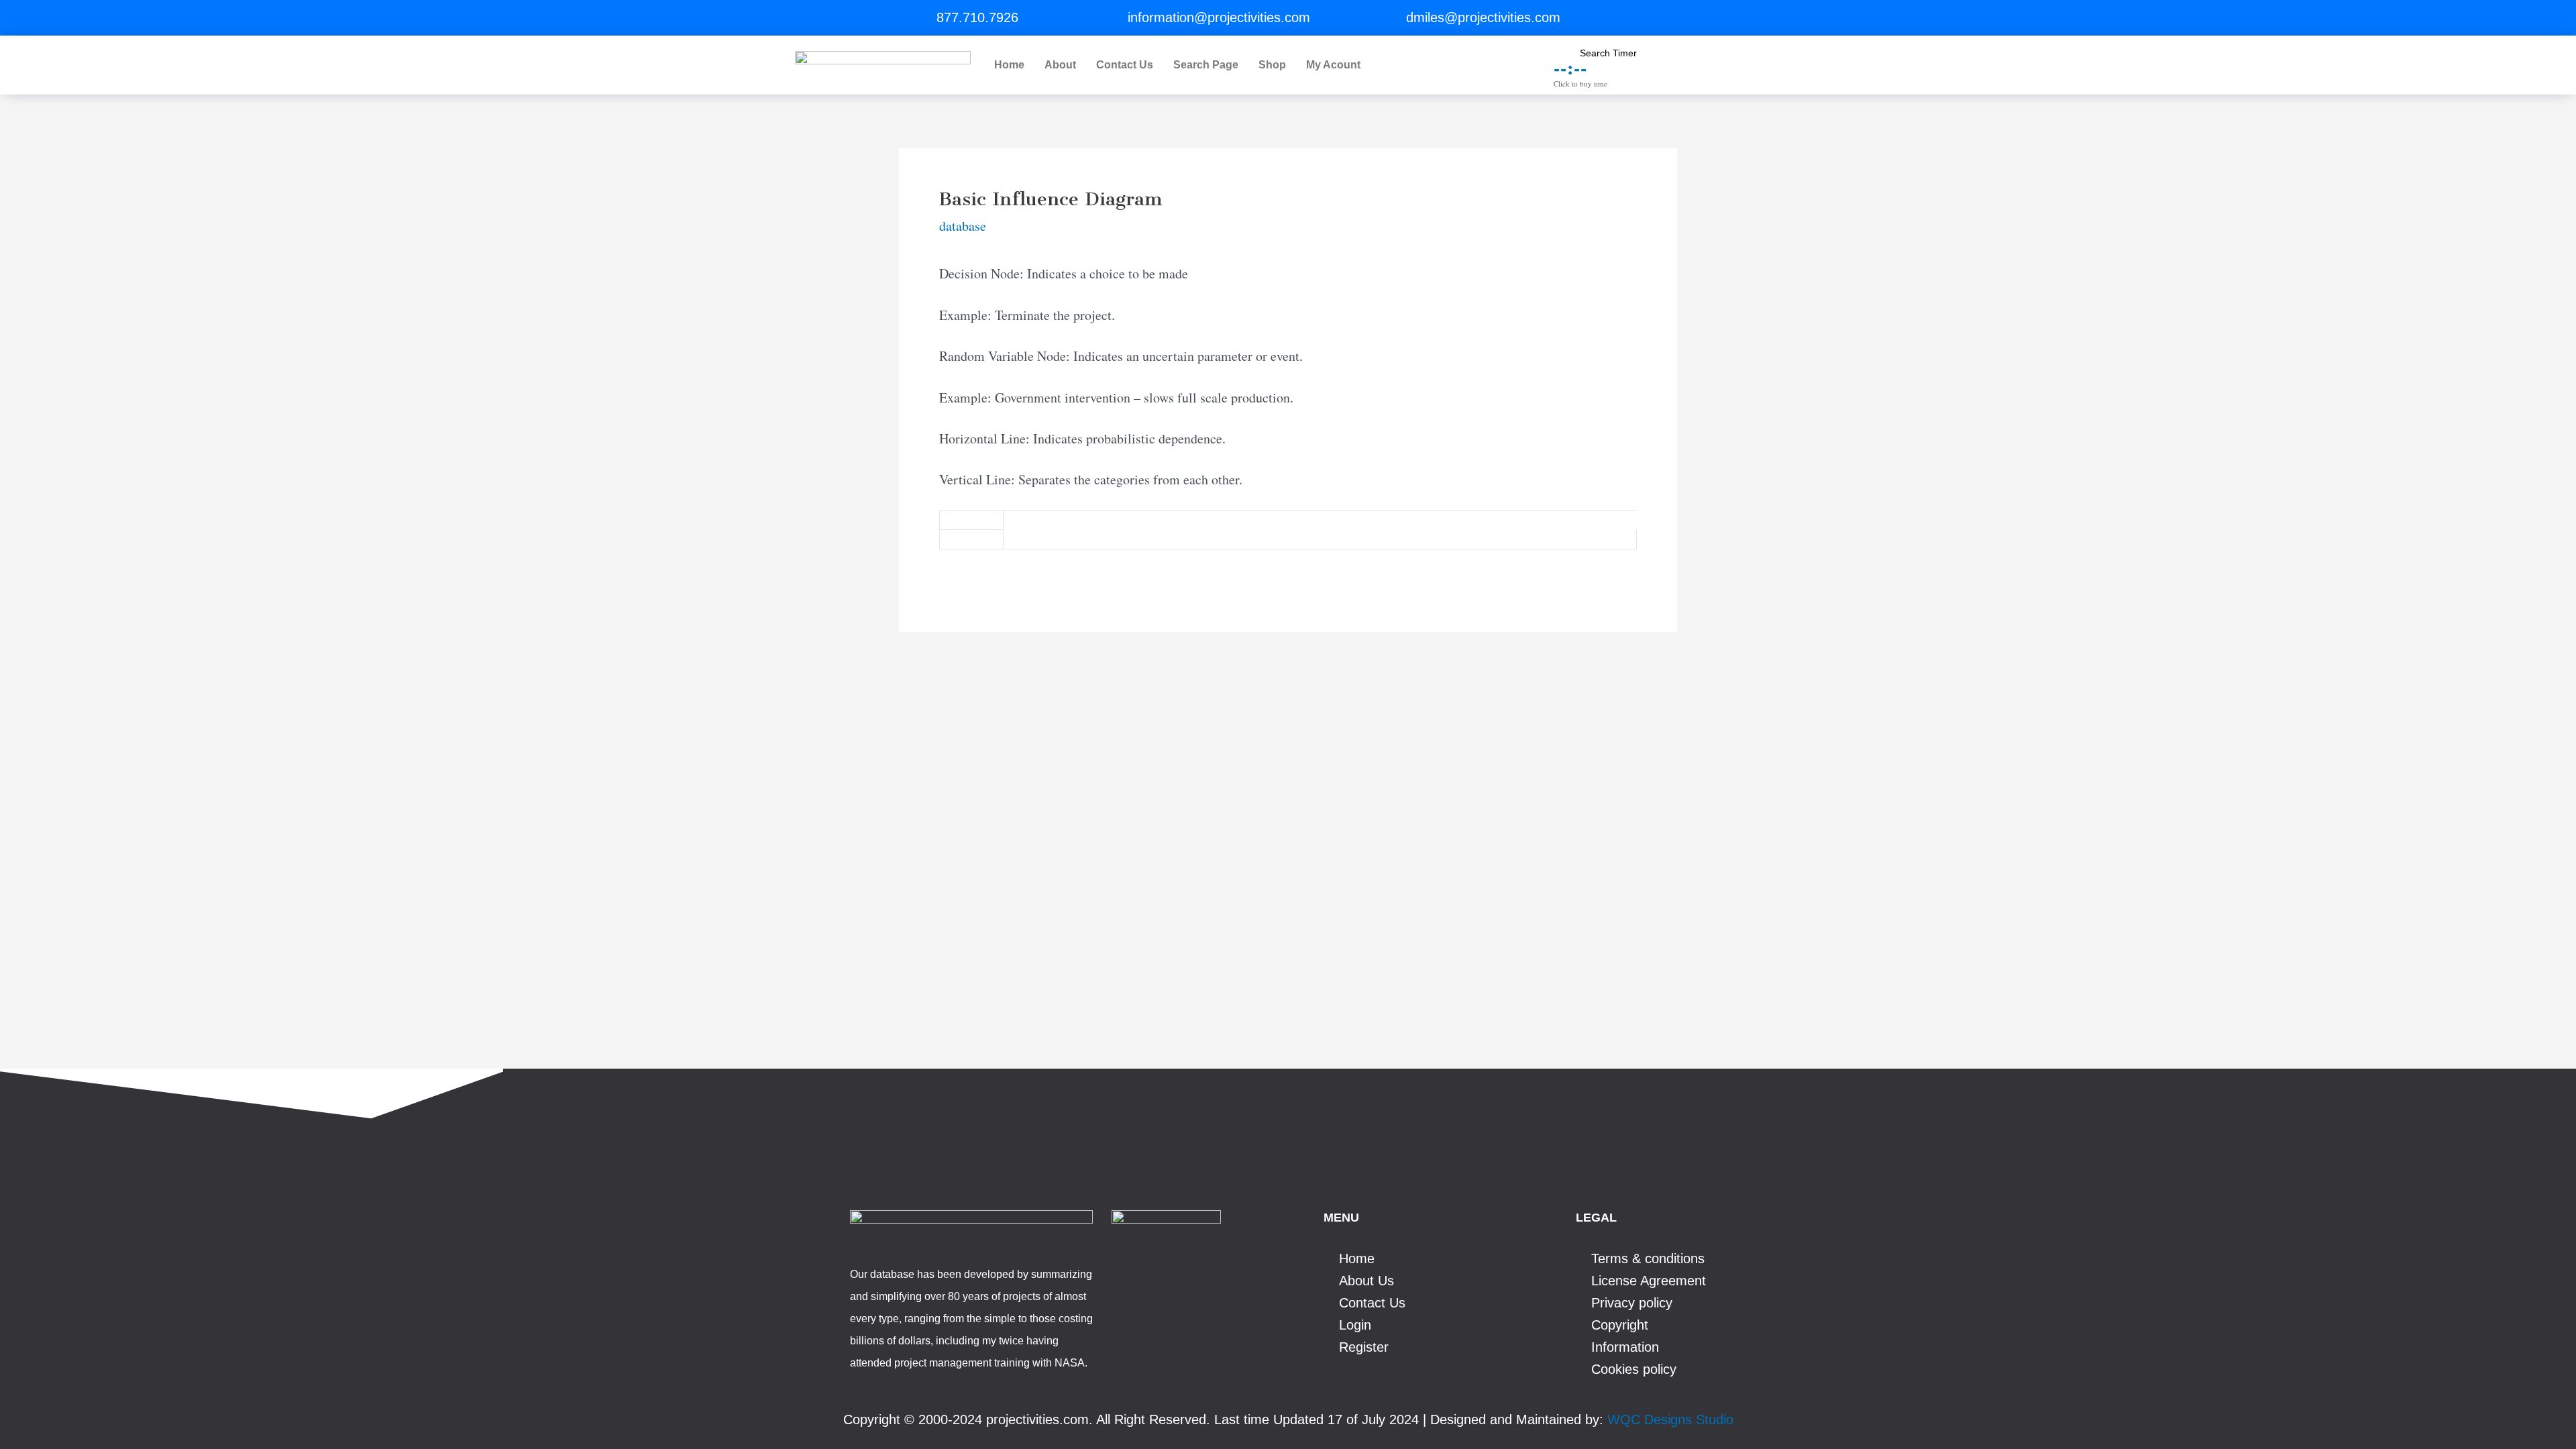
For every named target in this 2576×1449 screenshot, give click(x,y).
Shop (1272, 65)
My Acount (1333, 65)
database (963, 226)
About (1060, 65)
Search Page (1206, 65)
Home (1009, 65)
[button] (1337, 65)
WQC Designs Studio (1670, 1419)
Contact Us (1125, 65)
